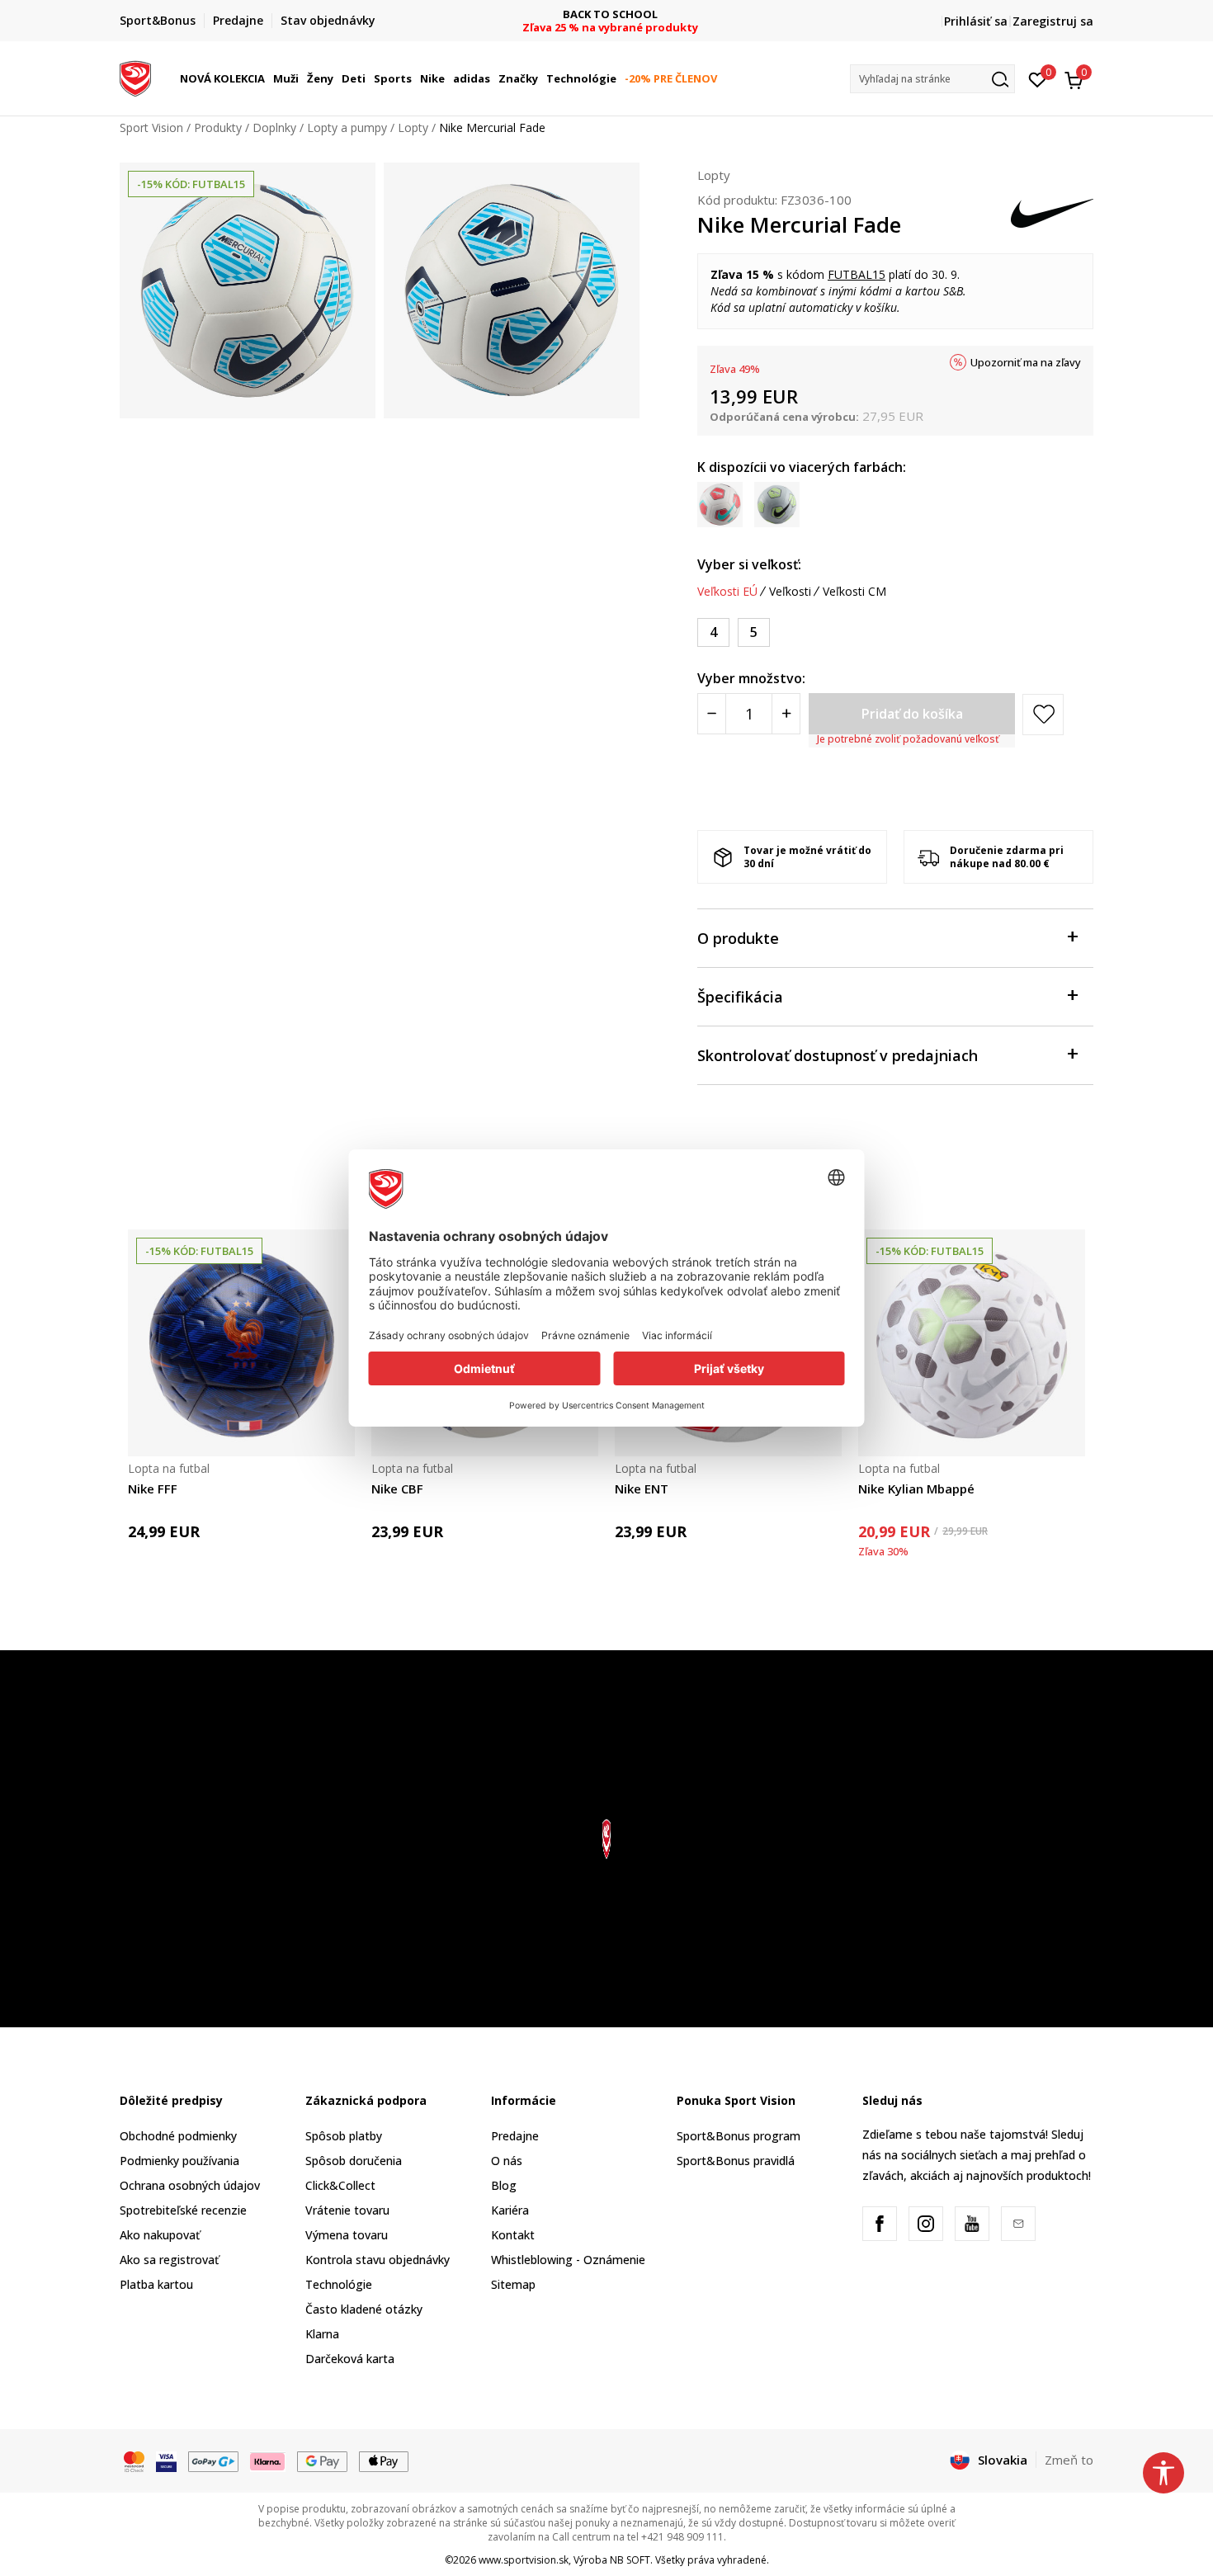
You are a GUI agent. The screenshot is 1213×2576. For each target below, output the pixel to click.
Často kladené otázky (364, 2309)
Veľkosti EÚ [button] (727, 592)
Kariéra (510, 2210)
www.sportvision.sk (524, 2560)
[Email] (1018, 2224)
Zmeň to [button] (1069, 2460)
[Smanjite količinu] (712, 714)
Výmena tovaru (347, 2235)
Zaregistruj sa (1053, 21)
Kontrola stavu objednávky (378, 2260)
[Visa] (166, 2460)
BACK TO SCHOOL (607, 14)
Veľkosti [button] (790, 592)
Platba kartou (156, 2284)
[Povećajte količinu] (786, 714)
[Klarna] (268, 2460)
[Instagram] (926, 2224)
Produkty (218, 127)
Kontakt (513, 2235)
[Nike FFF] (241, 1343)
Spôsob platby (344, 2136)
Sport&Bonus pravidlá (736, 2161)
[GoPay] (213, 2460)
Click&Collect (340, 2185)
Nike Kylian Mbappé (916, 1489)
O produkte (738, 938)
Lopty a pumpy (347, 127)
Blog (504, 2185)
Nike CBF (397, 1489)
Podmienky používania (179, 2161)
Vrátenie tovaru (347, 2210)
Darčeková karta (350, 2359)
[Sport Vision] (135, 77)
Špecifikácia (740, 997)
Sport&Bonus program (739, 2136)
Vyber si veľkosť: (749, 564)
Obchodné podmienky (178, 2136)
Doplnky (274, 127)
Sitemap (513, 2284)
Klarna (322, 2334)
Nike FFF (153, 1489)
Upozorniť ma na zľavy (1026, 362)
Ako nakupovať (160, 2235)
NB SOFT (630, 2560)
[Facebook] (880, 2224)
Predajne (515, 2136)
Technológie (339, 2284)
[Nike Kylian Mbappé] (972, 1343)
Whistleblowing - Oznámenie (568, 2260)
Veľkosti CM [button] (854, 592)
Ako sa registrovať (169, 2260)
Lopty (413, 127)
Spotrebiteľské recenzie (183, 2210)
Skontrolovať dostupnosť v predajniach (838, 1055)
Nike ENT (642, 1489)
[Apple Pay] (384, 2460)
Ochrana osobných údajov (190, 2185)
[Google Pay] (322, 2460)
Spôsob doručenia (354, 2161)
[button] (267, 78)
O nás (507, 2161)
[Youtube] (972, 2224)
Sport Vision (151, 127)
